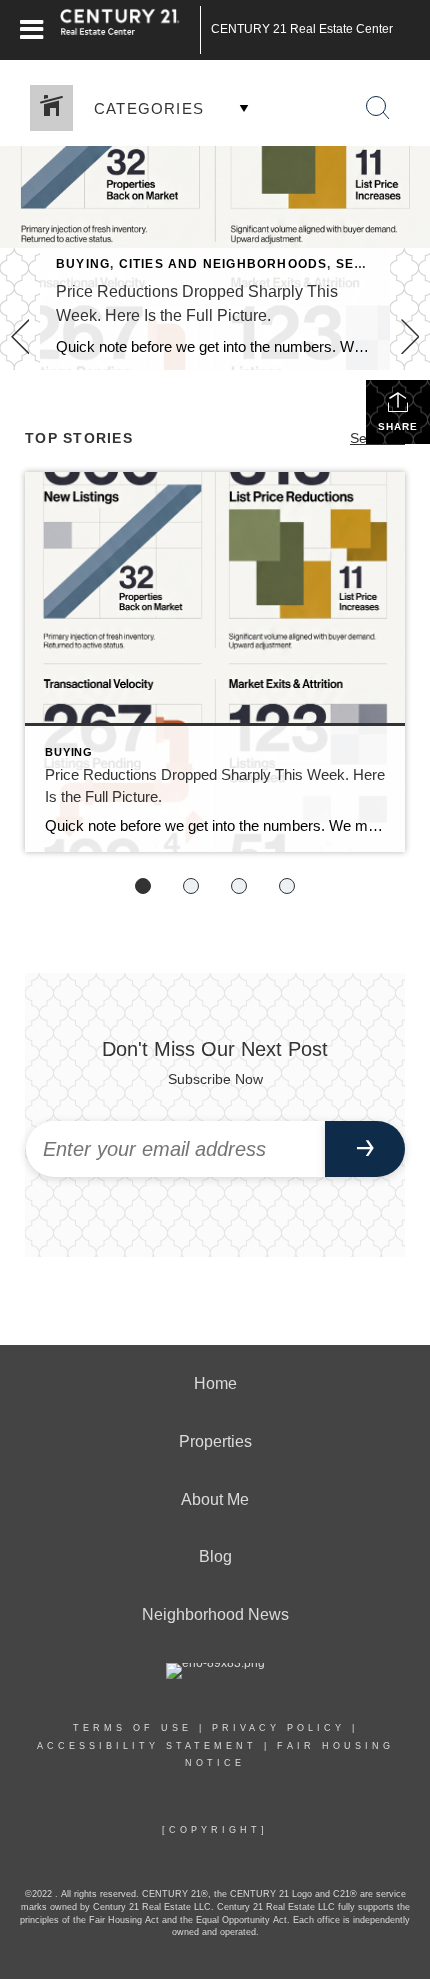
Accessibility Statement (147, 1746)
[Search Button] (378, 108)
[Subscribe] (365, 1149)
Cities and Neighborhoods (223, 264)
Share (398, 426)
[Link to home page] (130, 30)
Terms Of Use (132, 1728)
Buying (83, 264)
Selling (365, 264)
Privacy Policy (278, 1728)
